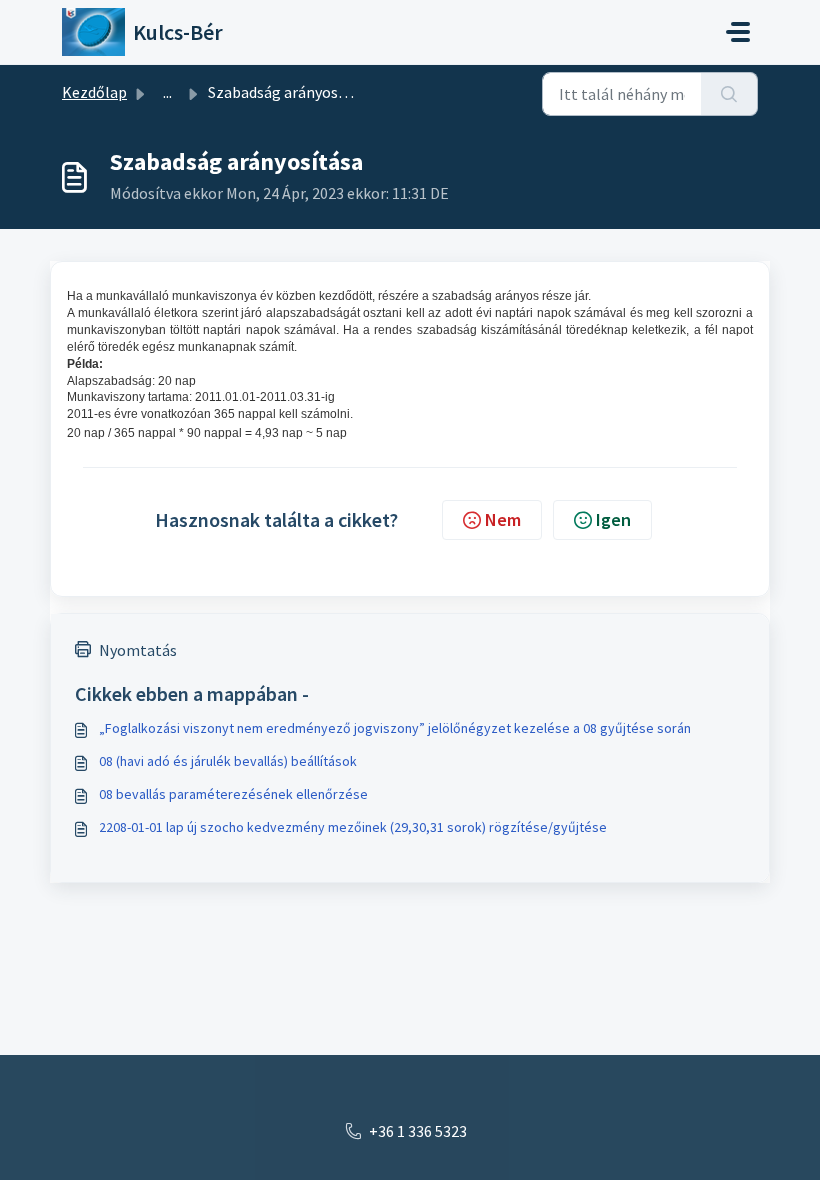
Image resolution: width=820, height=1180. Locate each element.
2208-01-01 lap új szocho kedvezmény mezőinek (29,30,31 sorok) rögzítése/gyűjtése (353, 827)
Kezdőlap (94, 92)
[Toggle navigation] (738, 32)
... (167, 92)
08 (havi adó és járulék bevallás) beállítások (228, 761)
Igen (613, 519)
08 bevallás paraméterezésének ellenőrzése (233, 794)
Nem (503, 519)
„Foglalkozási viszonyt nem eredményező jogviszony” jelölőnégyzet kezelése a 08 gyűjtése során (395, 728)
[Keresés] (729, 94)
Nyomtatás (138, 650)
